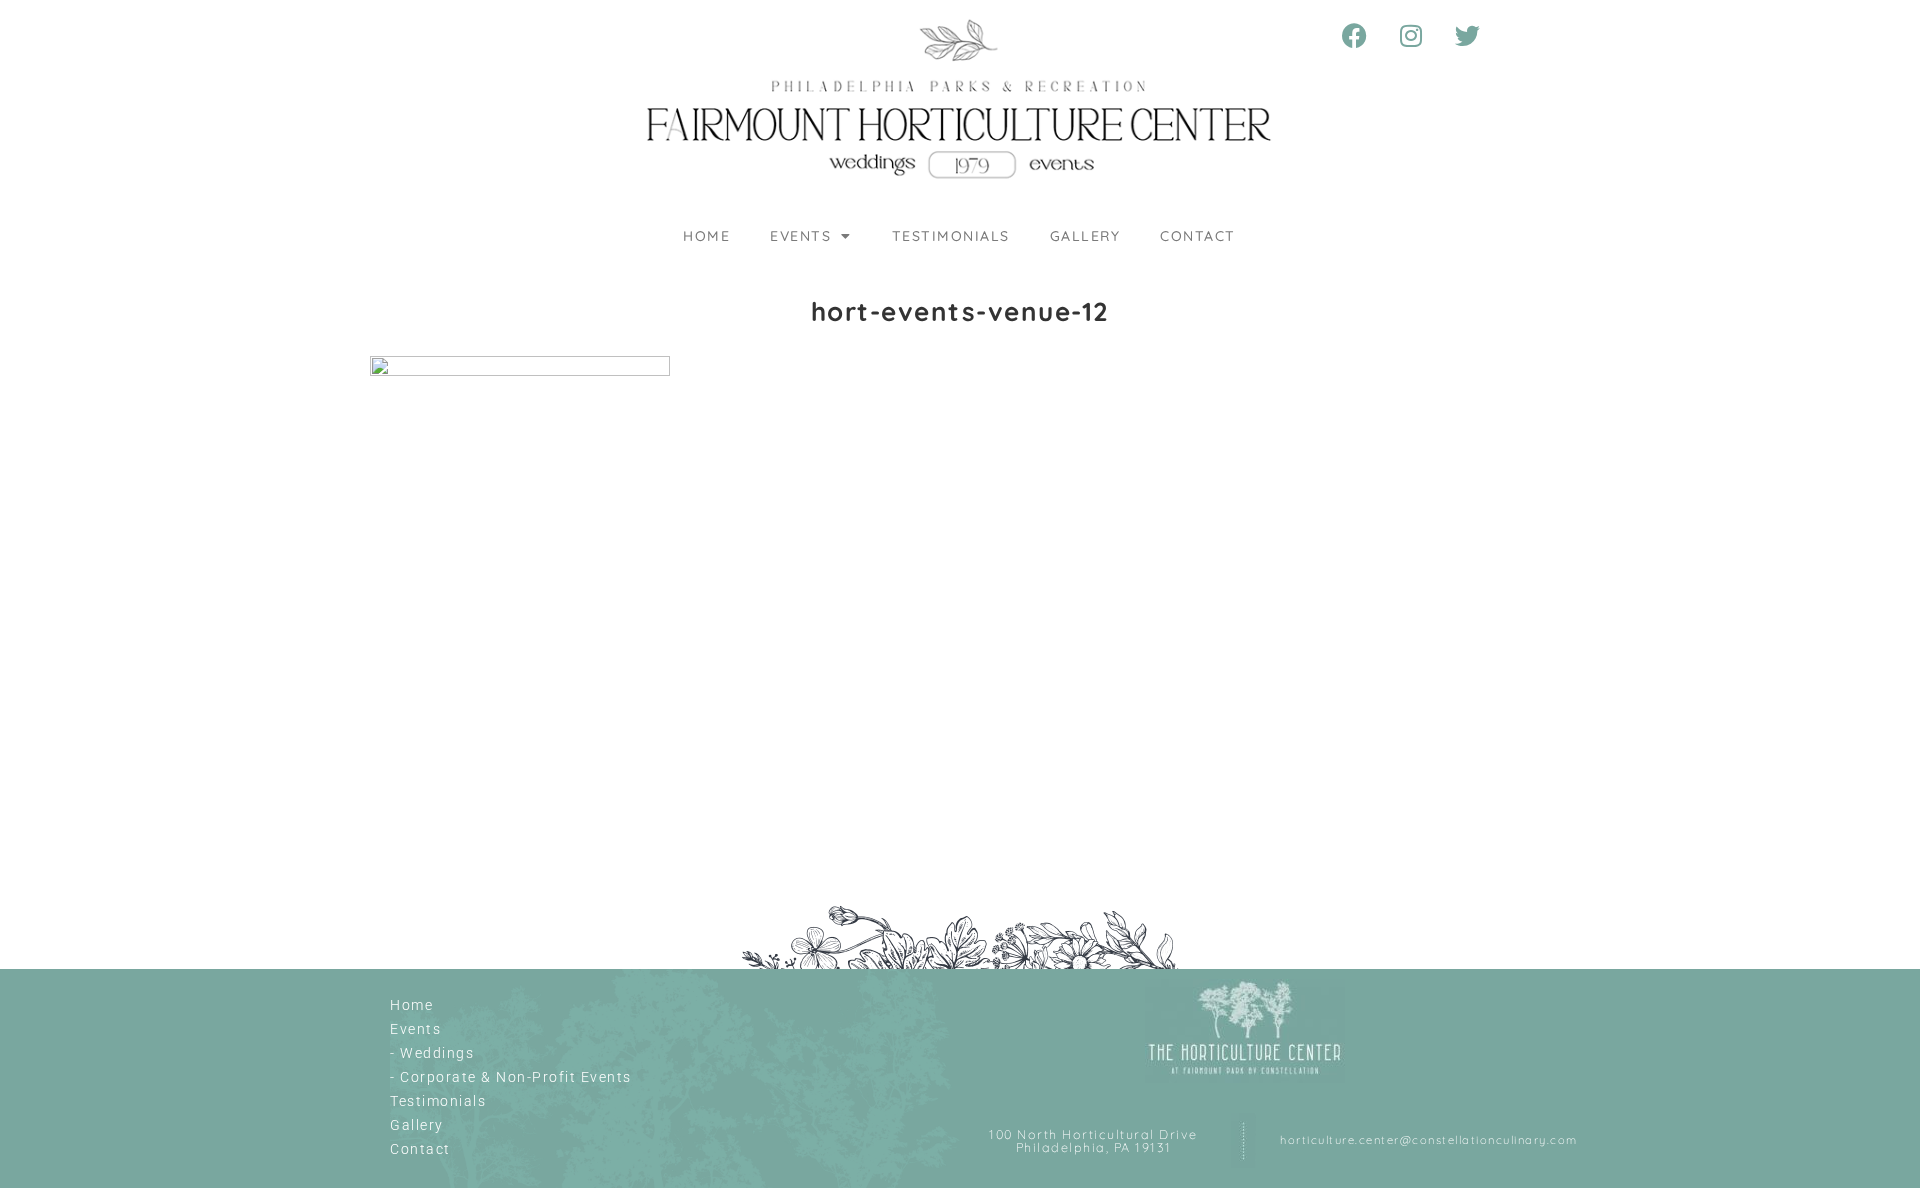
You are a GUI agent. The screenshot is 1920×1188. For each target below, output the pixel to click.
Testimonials (951, 236)
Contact (1198, 236)
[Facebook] (1356, 35)
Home (706, 236)
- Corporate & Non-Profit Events (511, 1077)
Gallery (1085, 236)
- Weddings (432, 1053)
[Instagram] (1412, 35)
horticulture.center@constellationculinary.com (1429, 1140)
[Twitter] (1469, 35)
